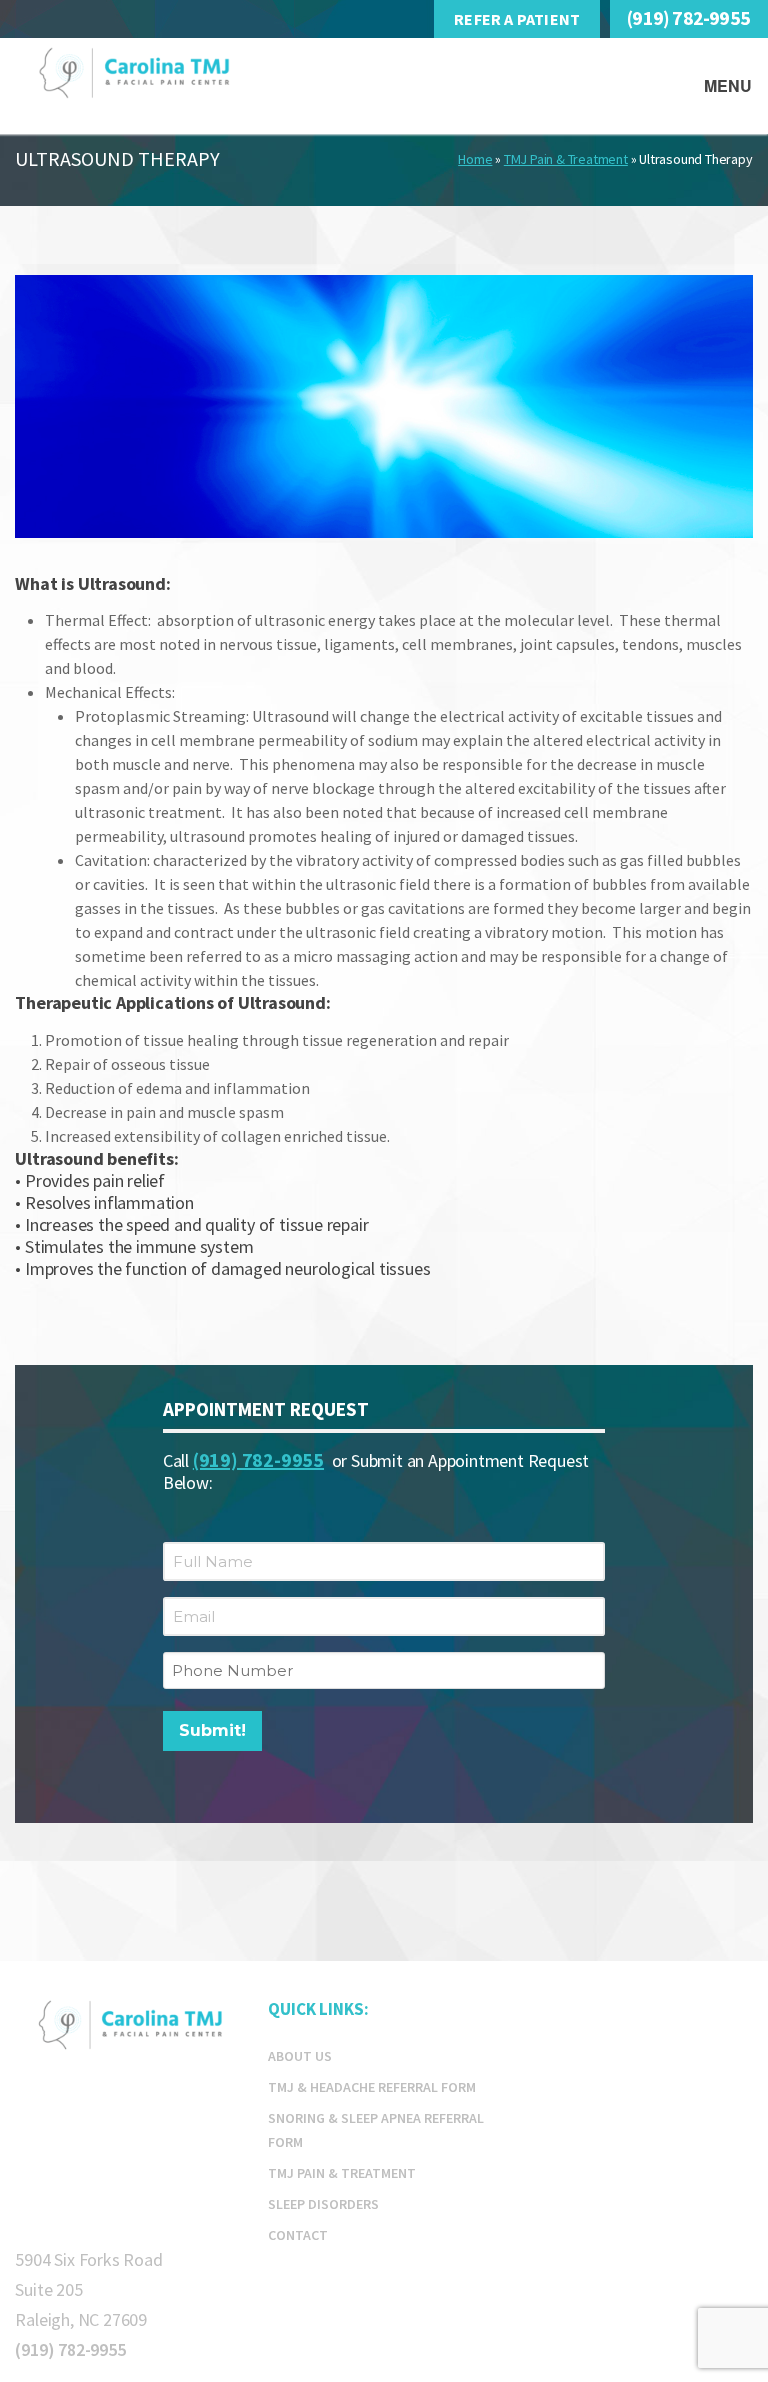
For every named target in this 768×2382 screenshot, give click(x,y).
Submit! (212, 1730)
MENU (728, 85)
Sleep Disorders (323, 2204)
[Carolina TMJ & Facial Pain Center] (188, 76)
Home (475, 159)
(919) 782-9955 (688, 17)
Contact (298, 2235)
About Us (300, 2056)
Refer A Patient (517, 19)
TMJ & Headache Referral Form (372, 2087)
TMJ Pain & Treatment (566, 159)
